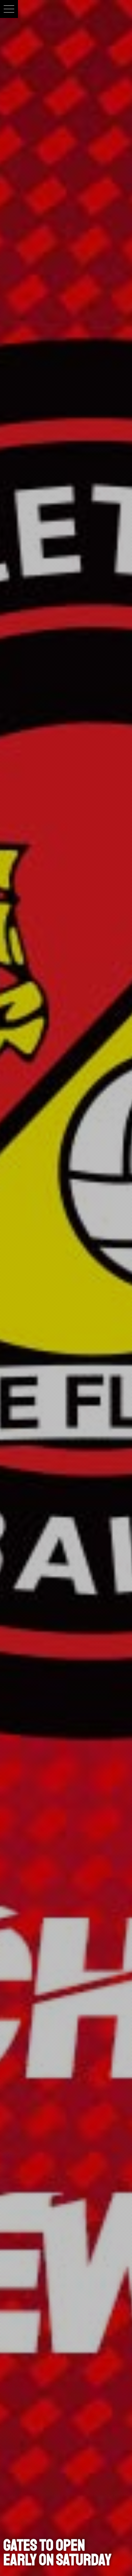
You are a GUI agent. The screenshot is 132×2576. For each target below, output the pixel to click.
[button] (9, 9)
